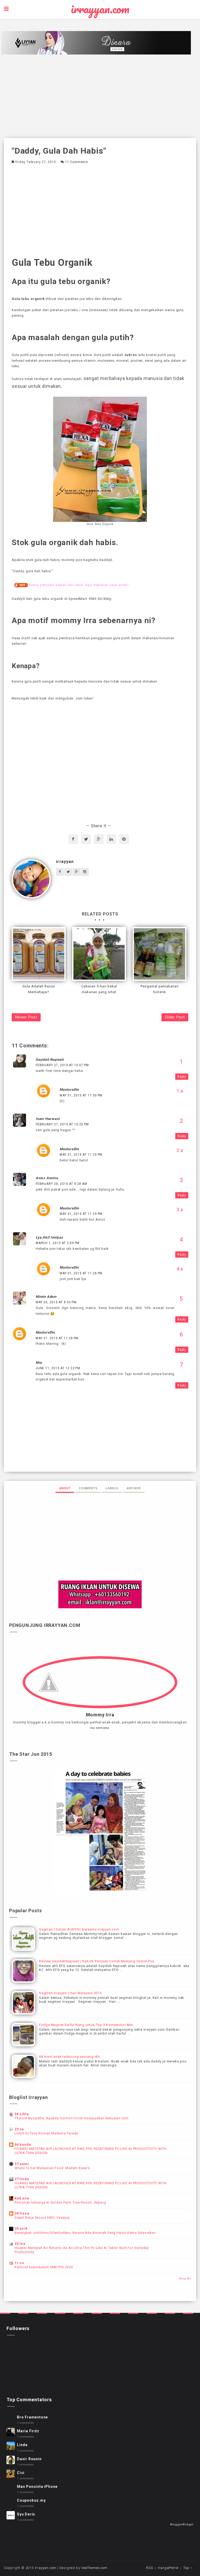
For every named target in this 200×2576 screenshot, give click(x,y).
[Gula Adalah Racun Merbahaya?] (39, 954)
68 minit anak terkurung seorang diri (70, 2057)
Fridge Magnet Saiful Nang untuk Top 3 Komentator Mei (86, 2025)
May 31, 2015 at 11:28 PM (81, 1273)
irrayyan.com (100, 9)
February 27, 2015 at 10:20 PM (62, 1124)
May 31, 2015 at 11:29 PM (81, 1155)
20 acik (21, 2228)
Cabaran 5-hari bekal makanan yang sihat (99, 989)
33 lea (20, 2244)
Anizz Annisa (47, 1178)
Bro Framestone (32, 2417)
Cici (21, 2473)
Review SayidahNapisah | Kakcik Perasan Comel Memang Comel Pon (97, 1961)
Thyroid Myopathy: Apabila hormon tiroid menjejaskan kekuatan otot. (72, 2118)
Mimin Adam (46, 1297)
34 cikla (22, 2114)
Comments (88, 1488)
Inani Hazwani (48, 1119)
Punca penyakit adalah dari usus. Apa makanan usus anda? (79, 585)
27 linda (22, 2179)
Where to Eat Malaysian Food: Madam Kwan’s (52, 2168)
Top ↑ (188, 2568)
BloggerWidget (182, 2524)
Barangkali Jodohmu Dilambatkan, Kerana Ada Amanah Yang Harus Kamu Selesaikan (85, 2233)
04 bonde (23, 2144)
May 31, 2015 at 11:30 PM (81, 1095)
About (65, 1488)
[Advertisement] (100, 96)
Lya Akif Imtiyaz (49, 1237)
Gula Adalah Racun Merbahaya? (39, 989)
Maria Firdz (28, 2431)
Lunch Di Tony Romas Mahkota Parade (46, 2133)
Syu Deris (26, 2514)
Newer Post (26, 1017)
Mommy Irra (100, 1715)
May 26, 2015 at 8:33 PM (56, 1302)
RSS (149, 2568)
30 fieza (22, 2213)
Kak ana (22, 2198)
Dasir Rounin (29, 2459)
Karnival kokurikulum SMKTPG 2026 (44, 2267)
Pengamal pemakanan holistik (160, 989)
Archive (134, 1488)
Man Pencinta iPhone (37, 2487)
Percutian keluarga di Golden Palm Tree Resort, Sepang (60, 2203)
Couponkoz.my (31, 2500)
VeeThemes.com (94, 2568)
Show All (185, 2279)
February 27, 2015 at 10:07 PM (62, 1065)
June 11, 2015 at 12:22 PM (58, 1368)
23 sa (19, 2129)
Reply (182, 1077)
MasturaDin (69, 1090)
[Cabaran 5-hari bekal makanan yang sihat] (99, 954)
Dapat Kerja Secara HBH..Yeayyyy (42, 2218)
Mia (39, 1363)
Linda (22, 2445)
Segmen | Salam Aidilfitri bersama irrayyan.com (79, 1929)
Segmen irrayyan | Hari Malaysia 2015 (70, 1993)
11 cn (19, 2263)
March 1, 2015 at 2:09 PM (58, 1243)
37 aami (22, 2164)
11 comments (77, 162)
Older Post (175, 1017)
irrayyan (65, 862)
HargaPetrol (168, 2568)
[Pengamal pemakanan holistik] (160, 954)
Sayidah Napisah (50, 1060)
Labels (112, 1488)
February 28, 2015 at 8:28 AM (61, 1184)
